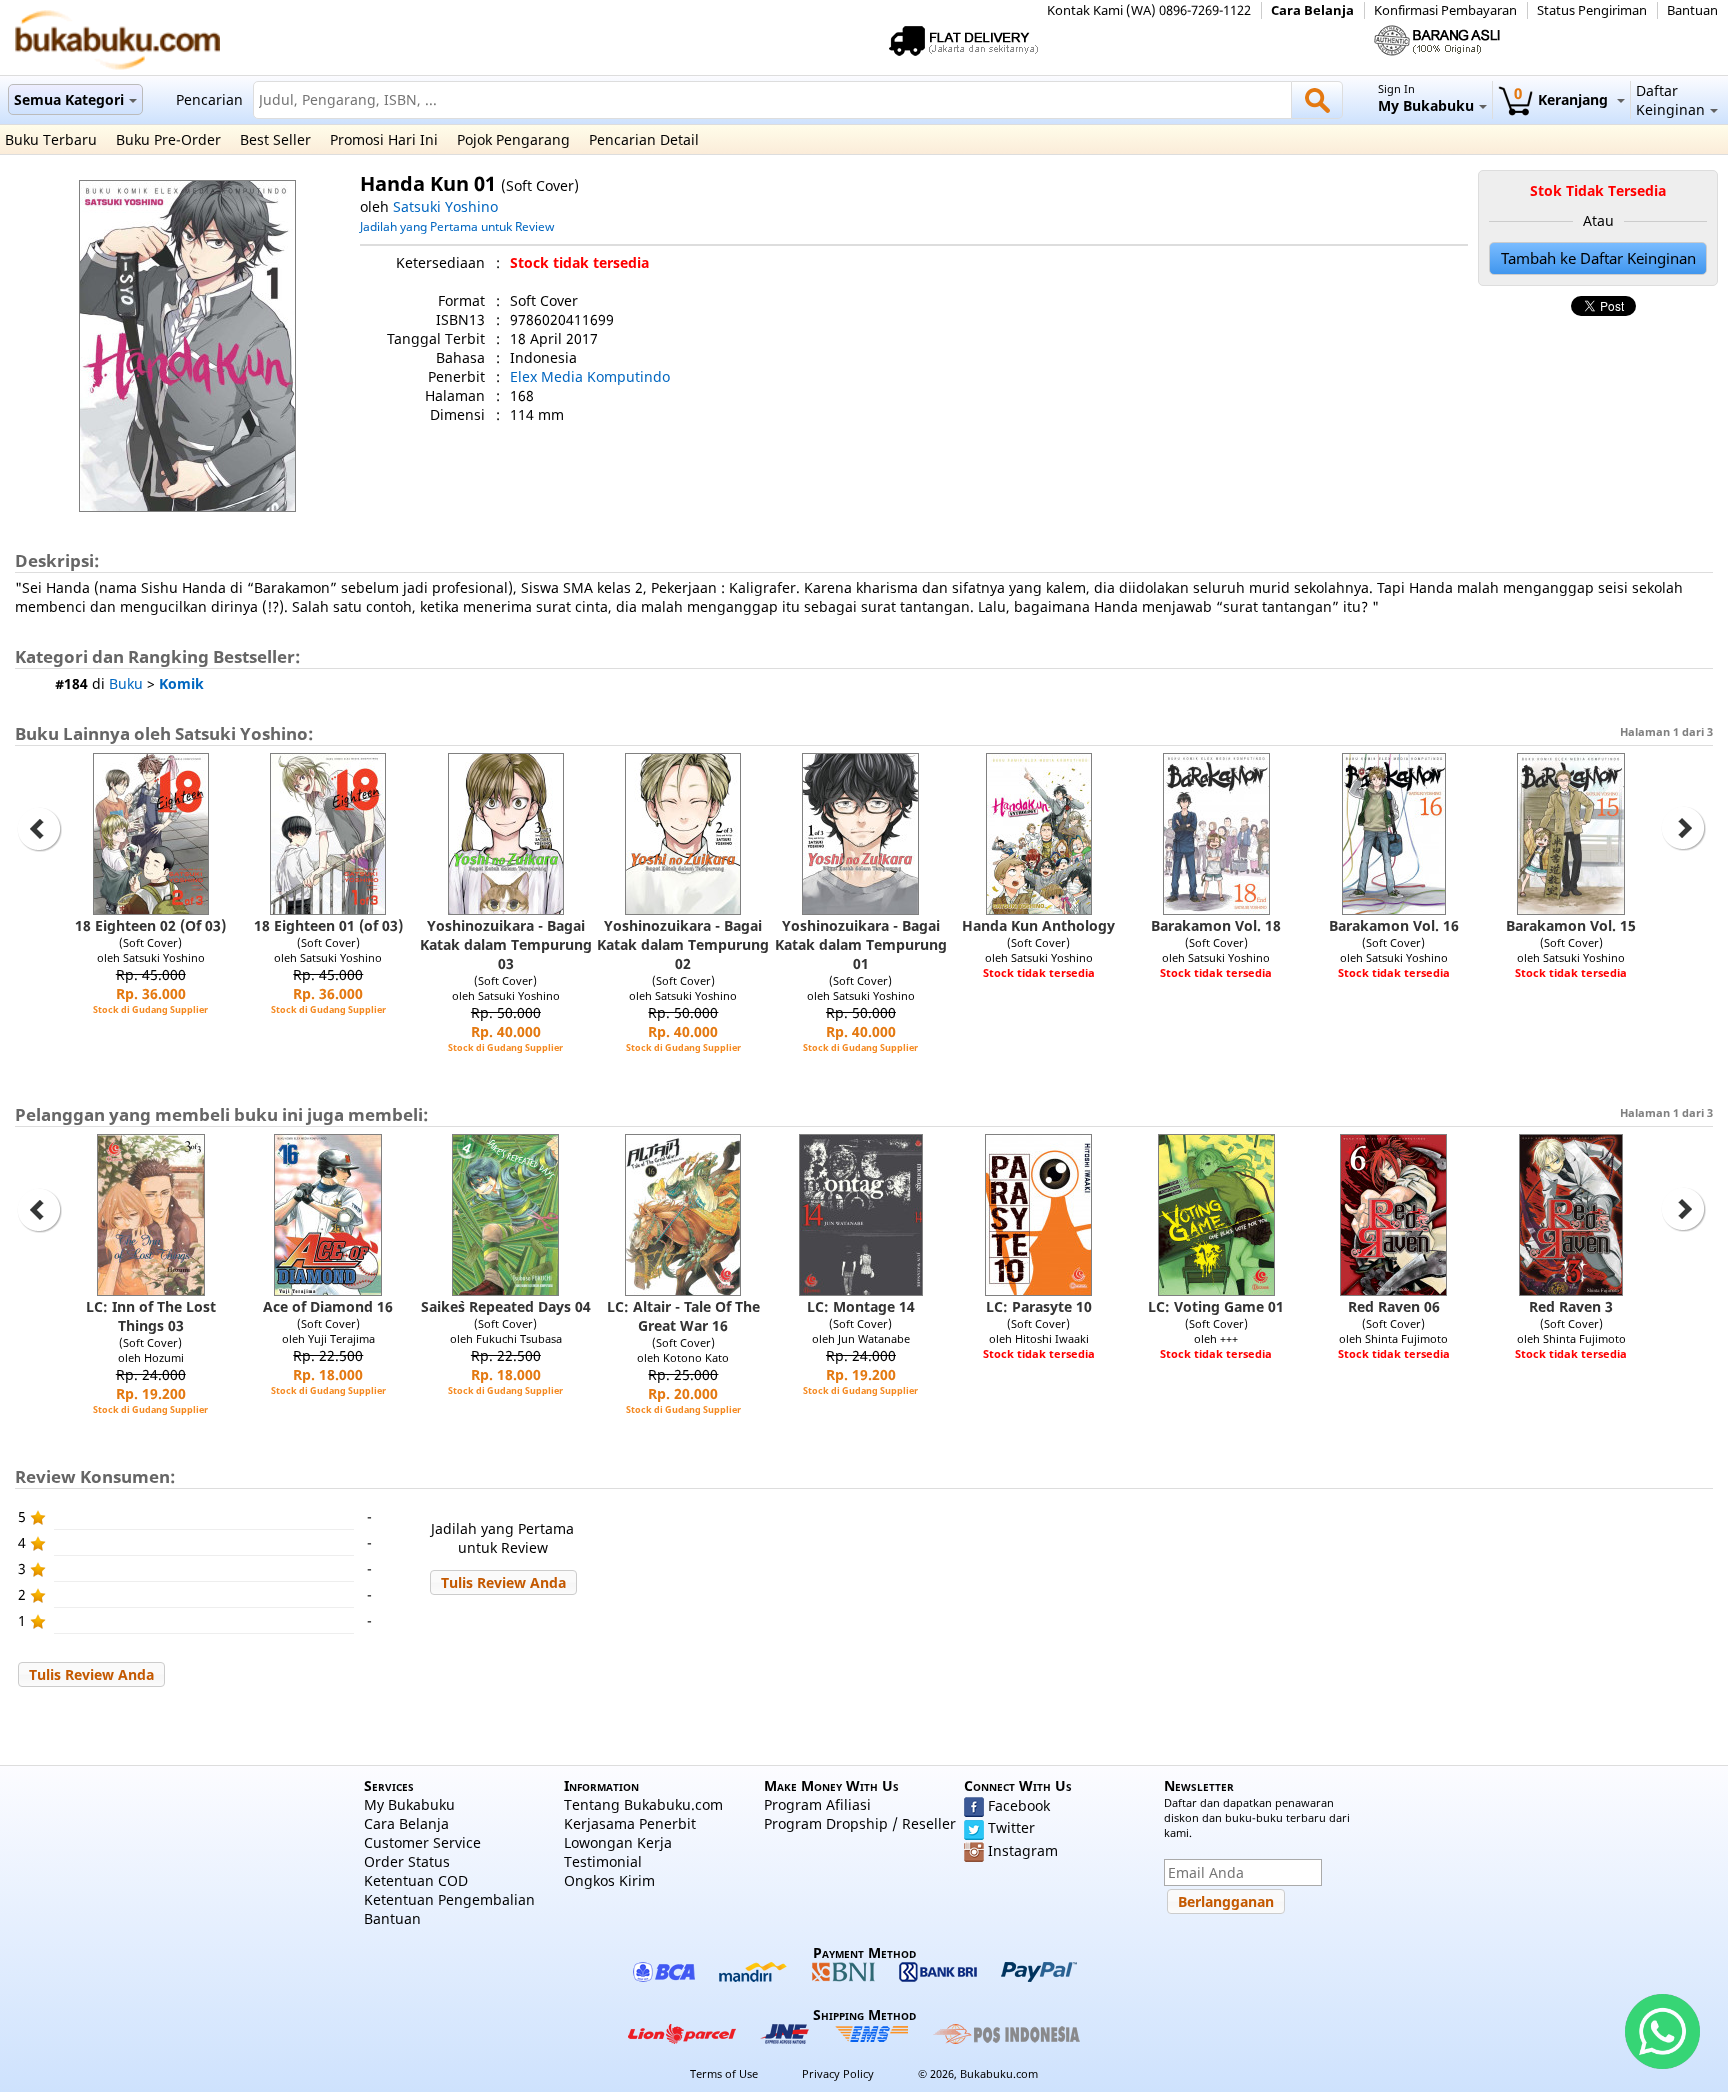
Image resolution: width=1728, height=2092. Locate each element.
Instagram (1023, 1850)
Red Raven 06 (1394, 1306)
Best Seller (275, 139)
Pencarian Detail (644, 139)
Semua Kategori (69, 99)
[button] (503, 1582)
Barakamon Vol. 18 (1216, 925)
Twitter (1011, 1827)
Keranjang (1563, 99)
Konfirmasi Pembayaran (1445, 10)
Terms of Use (724, 2073)
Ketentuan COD (416, 1880)
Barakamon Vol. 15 (1571, 925)
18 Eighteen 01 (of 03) (328, 925)
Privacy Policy (838, 2073)
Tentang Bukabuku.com (643, 1804)
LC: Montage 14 (861, 1306)
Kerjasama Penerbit (630, 1823)
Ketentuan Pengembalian (449, 1899)
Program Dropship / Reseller (860, 1823)
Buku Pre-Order (168, 139)
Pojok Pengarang (513, 139)
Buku (126, 683)
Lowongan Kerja (618, 1842)
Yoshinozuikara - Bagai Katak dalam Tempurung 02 (683, 944)
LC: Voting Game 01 (1216, 1306)
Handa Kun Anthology (1038, 925)
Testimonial (603, 1861)
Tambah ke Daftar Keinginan (1598, 258)
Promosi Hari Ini (384, 139)
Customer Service (422, 1842)
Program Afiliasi (817, 1804)
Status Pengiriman (1592, 10)
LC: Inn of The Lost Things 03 (151, 1316)
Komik (181, 683)
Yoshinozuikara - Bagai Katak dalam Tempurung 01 (861, 944)
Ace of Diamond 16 (328, 1306)
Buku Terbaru (51, 139)
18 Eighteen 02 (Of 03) (150, 925)
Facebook (1019, 1805)
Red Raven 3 (1571, 1306)
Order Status (407, 1861)
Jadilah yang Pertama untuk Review (457, 226)
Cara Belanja (1312, 10)
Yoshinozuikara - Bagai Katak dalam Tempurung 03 (506, 944)
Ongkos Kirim (609, 1880)
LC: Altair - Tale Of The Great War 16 (683, 1316)
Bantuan (1692, 10)
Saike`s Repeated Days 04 (506, 1306)
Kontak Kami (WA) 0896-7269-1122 (1149, 10)
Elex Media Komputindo (590, 376)
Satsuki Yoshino (445, 206)
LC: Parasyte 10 (1039, 1306)
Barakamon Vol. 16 (1394, 925)
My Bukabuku (409, 1804)
